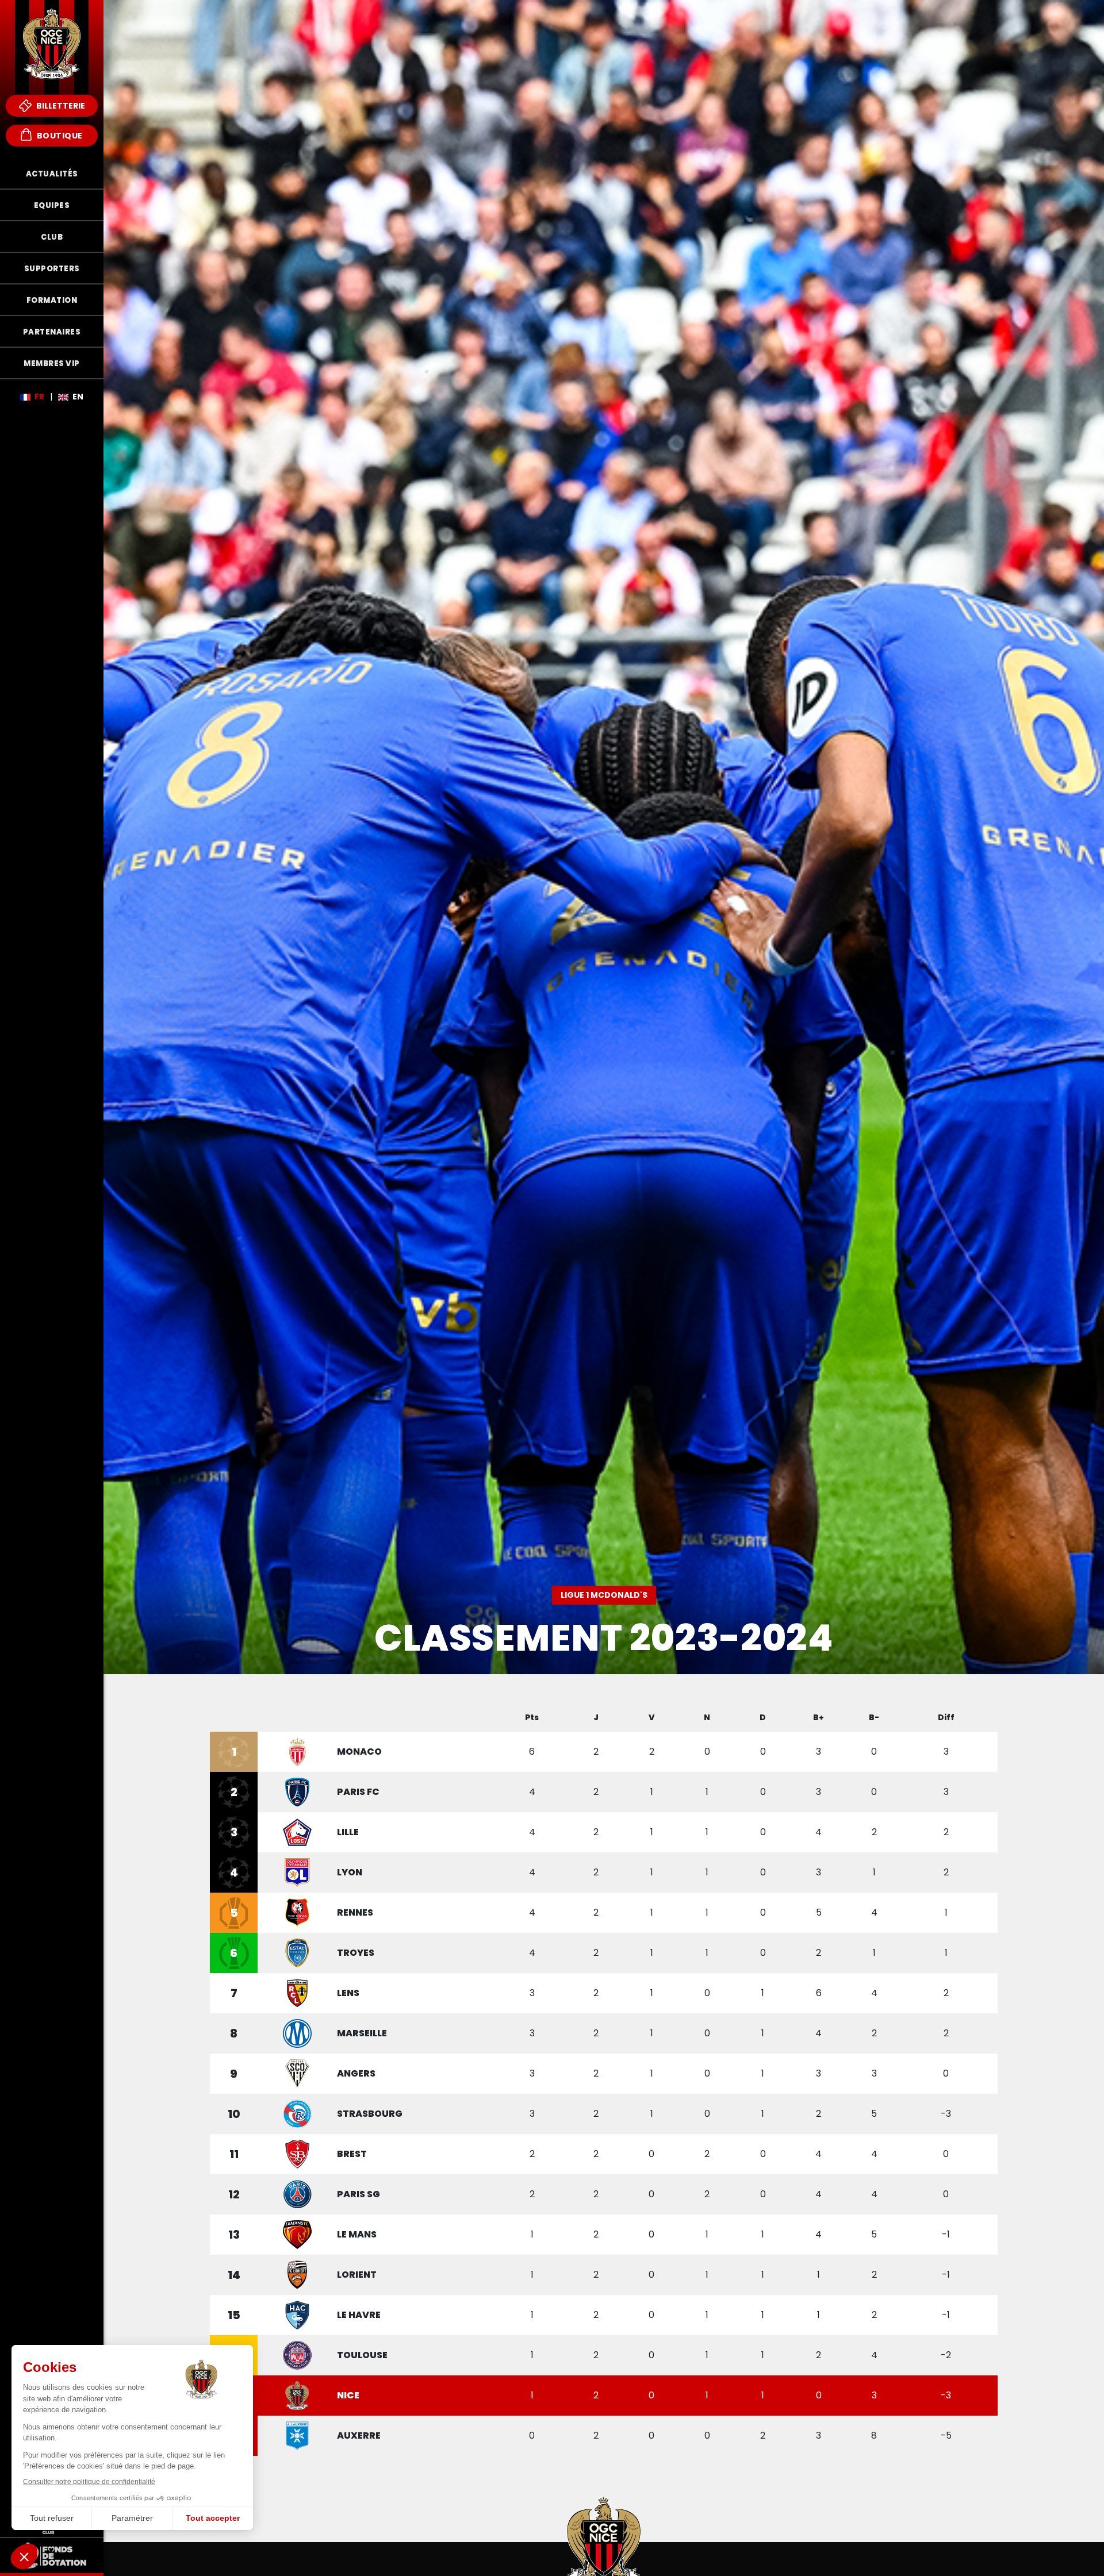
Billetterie (60, 106)
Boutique (59, 136)
